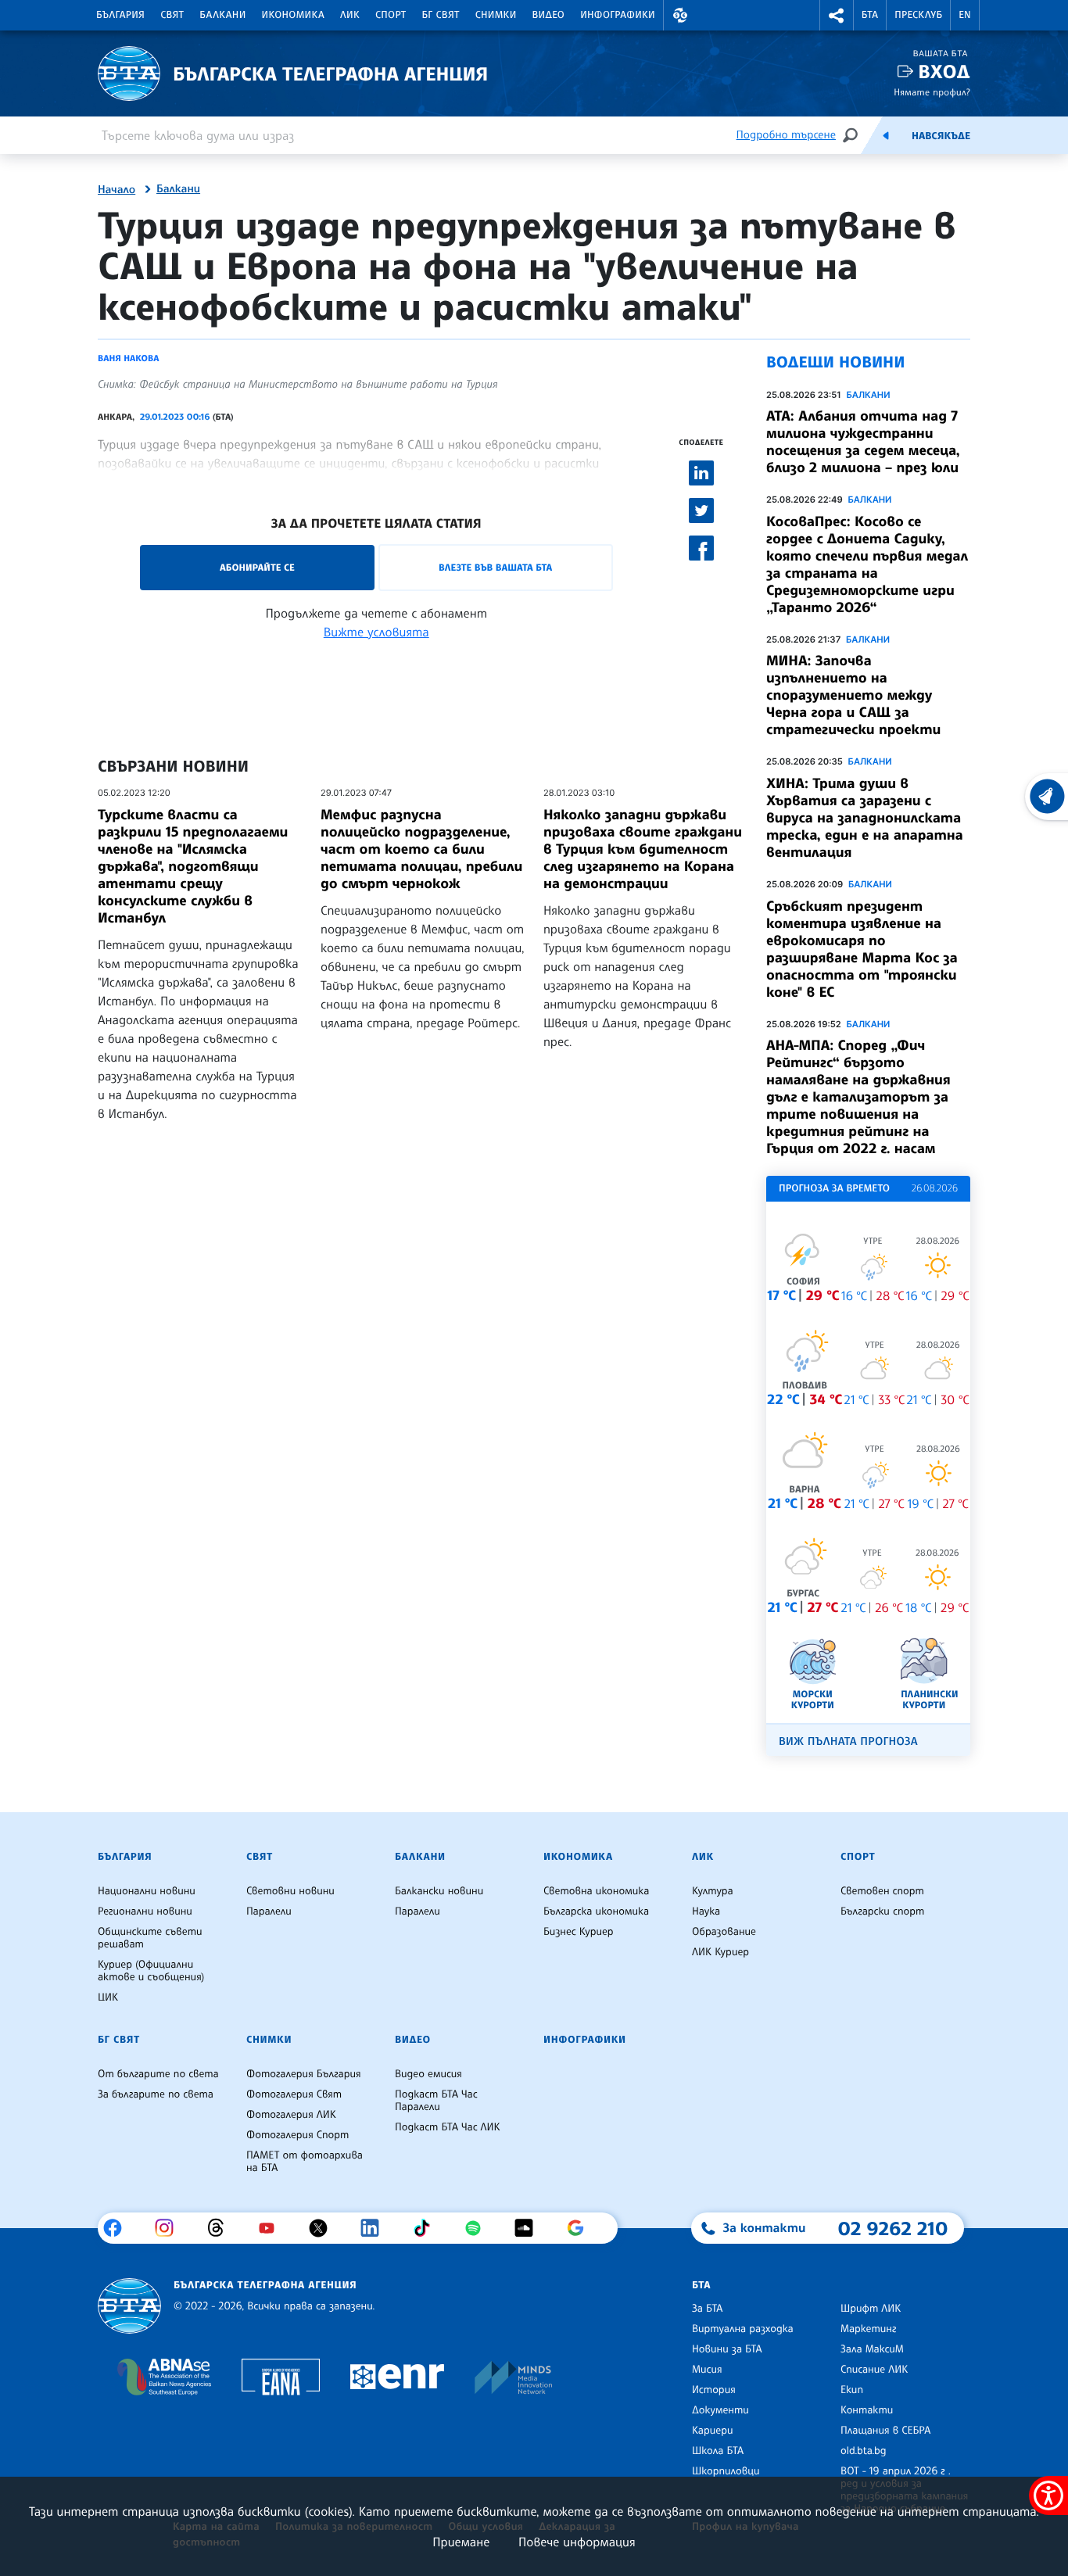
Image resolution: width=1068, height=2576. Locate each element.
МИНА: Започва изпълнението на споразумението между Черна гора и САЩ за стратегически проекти (853, 695)
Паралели (269, 1911)
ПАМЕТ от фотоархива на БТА (305, 2162)
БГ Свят (441, 15)
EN (965, 15)
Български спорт (882, 1911)
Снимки (496, 15)
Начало (116, 190)
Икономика (294, 15)
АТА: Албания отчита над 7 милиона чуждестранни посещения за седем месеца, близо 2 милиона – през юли (863, 442)
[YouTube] (272, 2228)
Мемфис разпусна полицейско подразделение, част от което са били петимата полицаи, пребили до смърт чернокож (421, 849)
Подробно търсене (786, 135)
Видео (549, 15)
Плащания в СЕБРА (885, 2431)
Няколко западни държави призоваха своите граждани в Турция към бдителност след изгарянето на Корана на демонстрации (643, 849)
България (120, 15)
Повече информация (577, 2542)
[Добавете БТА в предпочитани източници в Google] (581, 2228)
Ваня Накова (128, 358)
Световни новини (290, 1891)
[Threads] (222, 2228)
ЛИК (350, 15)
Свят (172, 15)
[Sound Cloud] (530, 2228)
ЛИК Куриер (720, 1952)
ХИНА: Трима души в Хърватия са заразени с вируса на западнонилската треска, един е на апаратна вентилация (865, 818)
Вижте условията (376, 632)
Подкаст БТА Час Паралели (436, 2101)
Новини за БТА (727, 2349)
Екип (852, 2390)
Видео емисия (428, 2074)
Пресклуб (918, 15)
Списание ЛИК (874, 2370)
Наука (706, 1911)
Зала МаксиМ (872, 2349)
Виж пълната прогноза (848, 1741)
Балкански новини (439, 1891)
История (714, 2390)
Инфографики (618, 15)
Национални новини (147, 1891)
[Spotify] (479, 2228)
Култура (713, 1891)
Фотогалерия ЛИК (291, 2115)
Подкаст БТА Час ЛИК (448, 2127)
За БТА (707, 2309)
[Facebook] (118, 2228)
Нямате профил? (932, 92)
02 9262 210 (893, 2228)
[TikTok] (427, 2228)
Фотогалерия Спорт (297, 2135)
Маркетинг (868, 2329)
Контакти (867, 2410)
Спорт (391, 15)
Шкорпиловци (726, 2471)
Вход (944, 72)
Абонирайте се (257, 567)
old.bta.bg (864, 2451)
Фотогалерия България (304, 2074)
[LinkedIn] (376, 2228)
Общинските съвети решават (150, 1938)
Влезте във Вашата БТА (495, 567)
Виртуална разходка (743, 2329)
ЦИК (108, 1997)
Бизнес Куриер (579, 1932)
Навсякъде (941, 136)
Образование (724, 1932)
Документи (720, 2410)
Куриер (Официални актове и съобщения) (151, 1971)
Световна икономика (596, 1891)
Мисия (707, 2370)
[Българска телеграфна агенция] (129, 2306)
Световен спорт (882, 1891)
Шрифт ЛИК (871, 2309)
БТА (870, 15)
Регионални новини (145, 1911)
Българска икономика (596, 1911)
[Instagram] (170, 2228)
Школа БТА (718, 2451)
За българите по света (156, 2094)
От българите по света (158, 2074)
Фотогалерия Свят (294, 2094)
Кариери (713, 2431)
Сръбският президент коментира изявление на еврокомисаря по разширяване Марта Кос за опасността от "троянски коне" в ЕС (862, 949)
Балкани (222, 15)
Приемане (461, 2542)
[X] (324, 2228)
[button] (680, 15)
